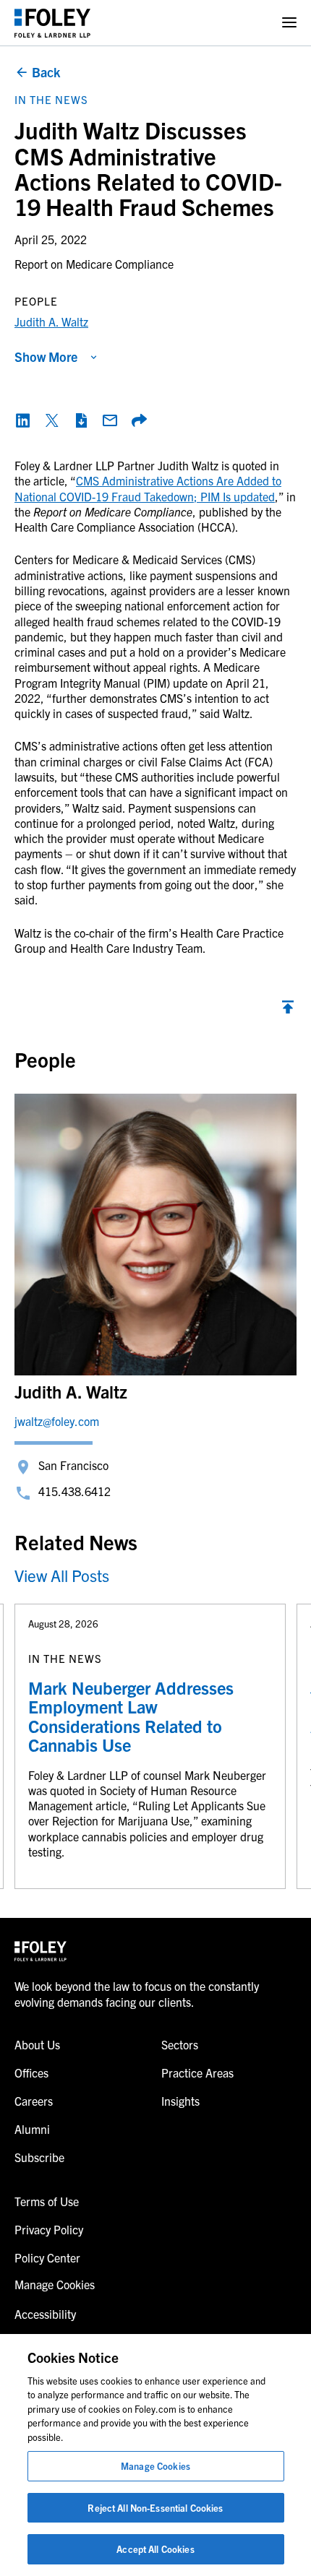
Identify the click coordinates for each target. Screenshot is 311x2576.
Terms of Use (47, 2201)
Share (139, 420)
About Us (37, 2044)
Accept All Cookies (155, 2549)
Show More (46, 356)
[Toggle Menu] (289, 23)
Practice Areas (197, 2073)
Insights (180, 2101)
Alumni (32, 2129)
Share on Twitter (52, 420)
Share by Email (110, 420)
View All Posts (62, 1575)
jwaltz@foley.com (57, 1421)
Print (81, 420)
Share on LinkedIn (23, 420)
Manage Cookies (155, 2466)
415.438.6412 (74, 1491)
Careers (34, 2101)
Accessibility (45, 2314)
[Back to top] (288, 1011)
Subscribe (39, 2157)
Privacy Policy (49, 2229)
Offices (31, 2073)
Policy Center (47, 2257)
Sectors (180, 2044)
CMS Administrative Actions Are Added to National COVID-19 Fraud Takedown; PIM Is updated (148, 488)
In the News (51, 99)
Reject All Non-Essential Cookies (155, 2508)
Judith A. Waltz (51, 321)
